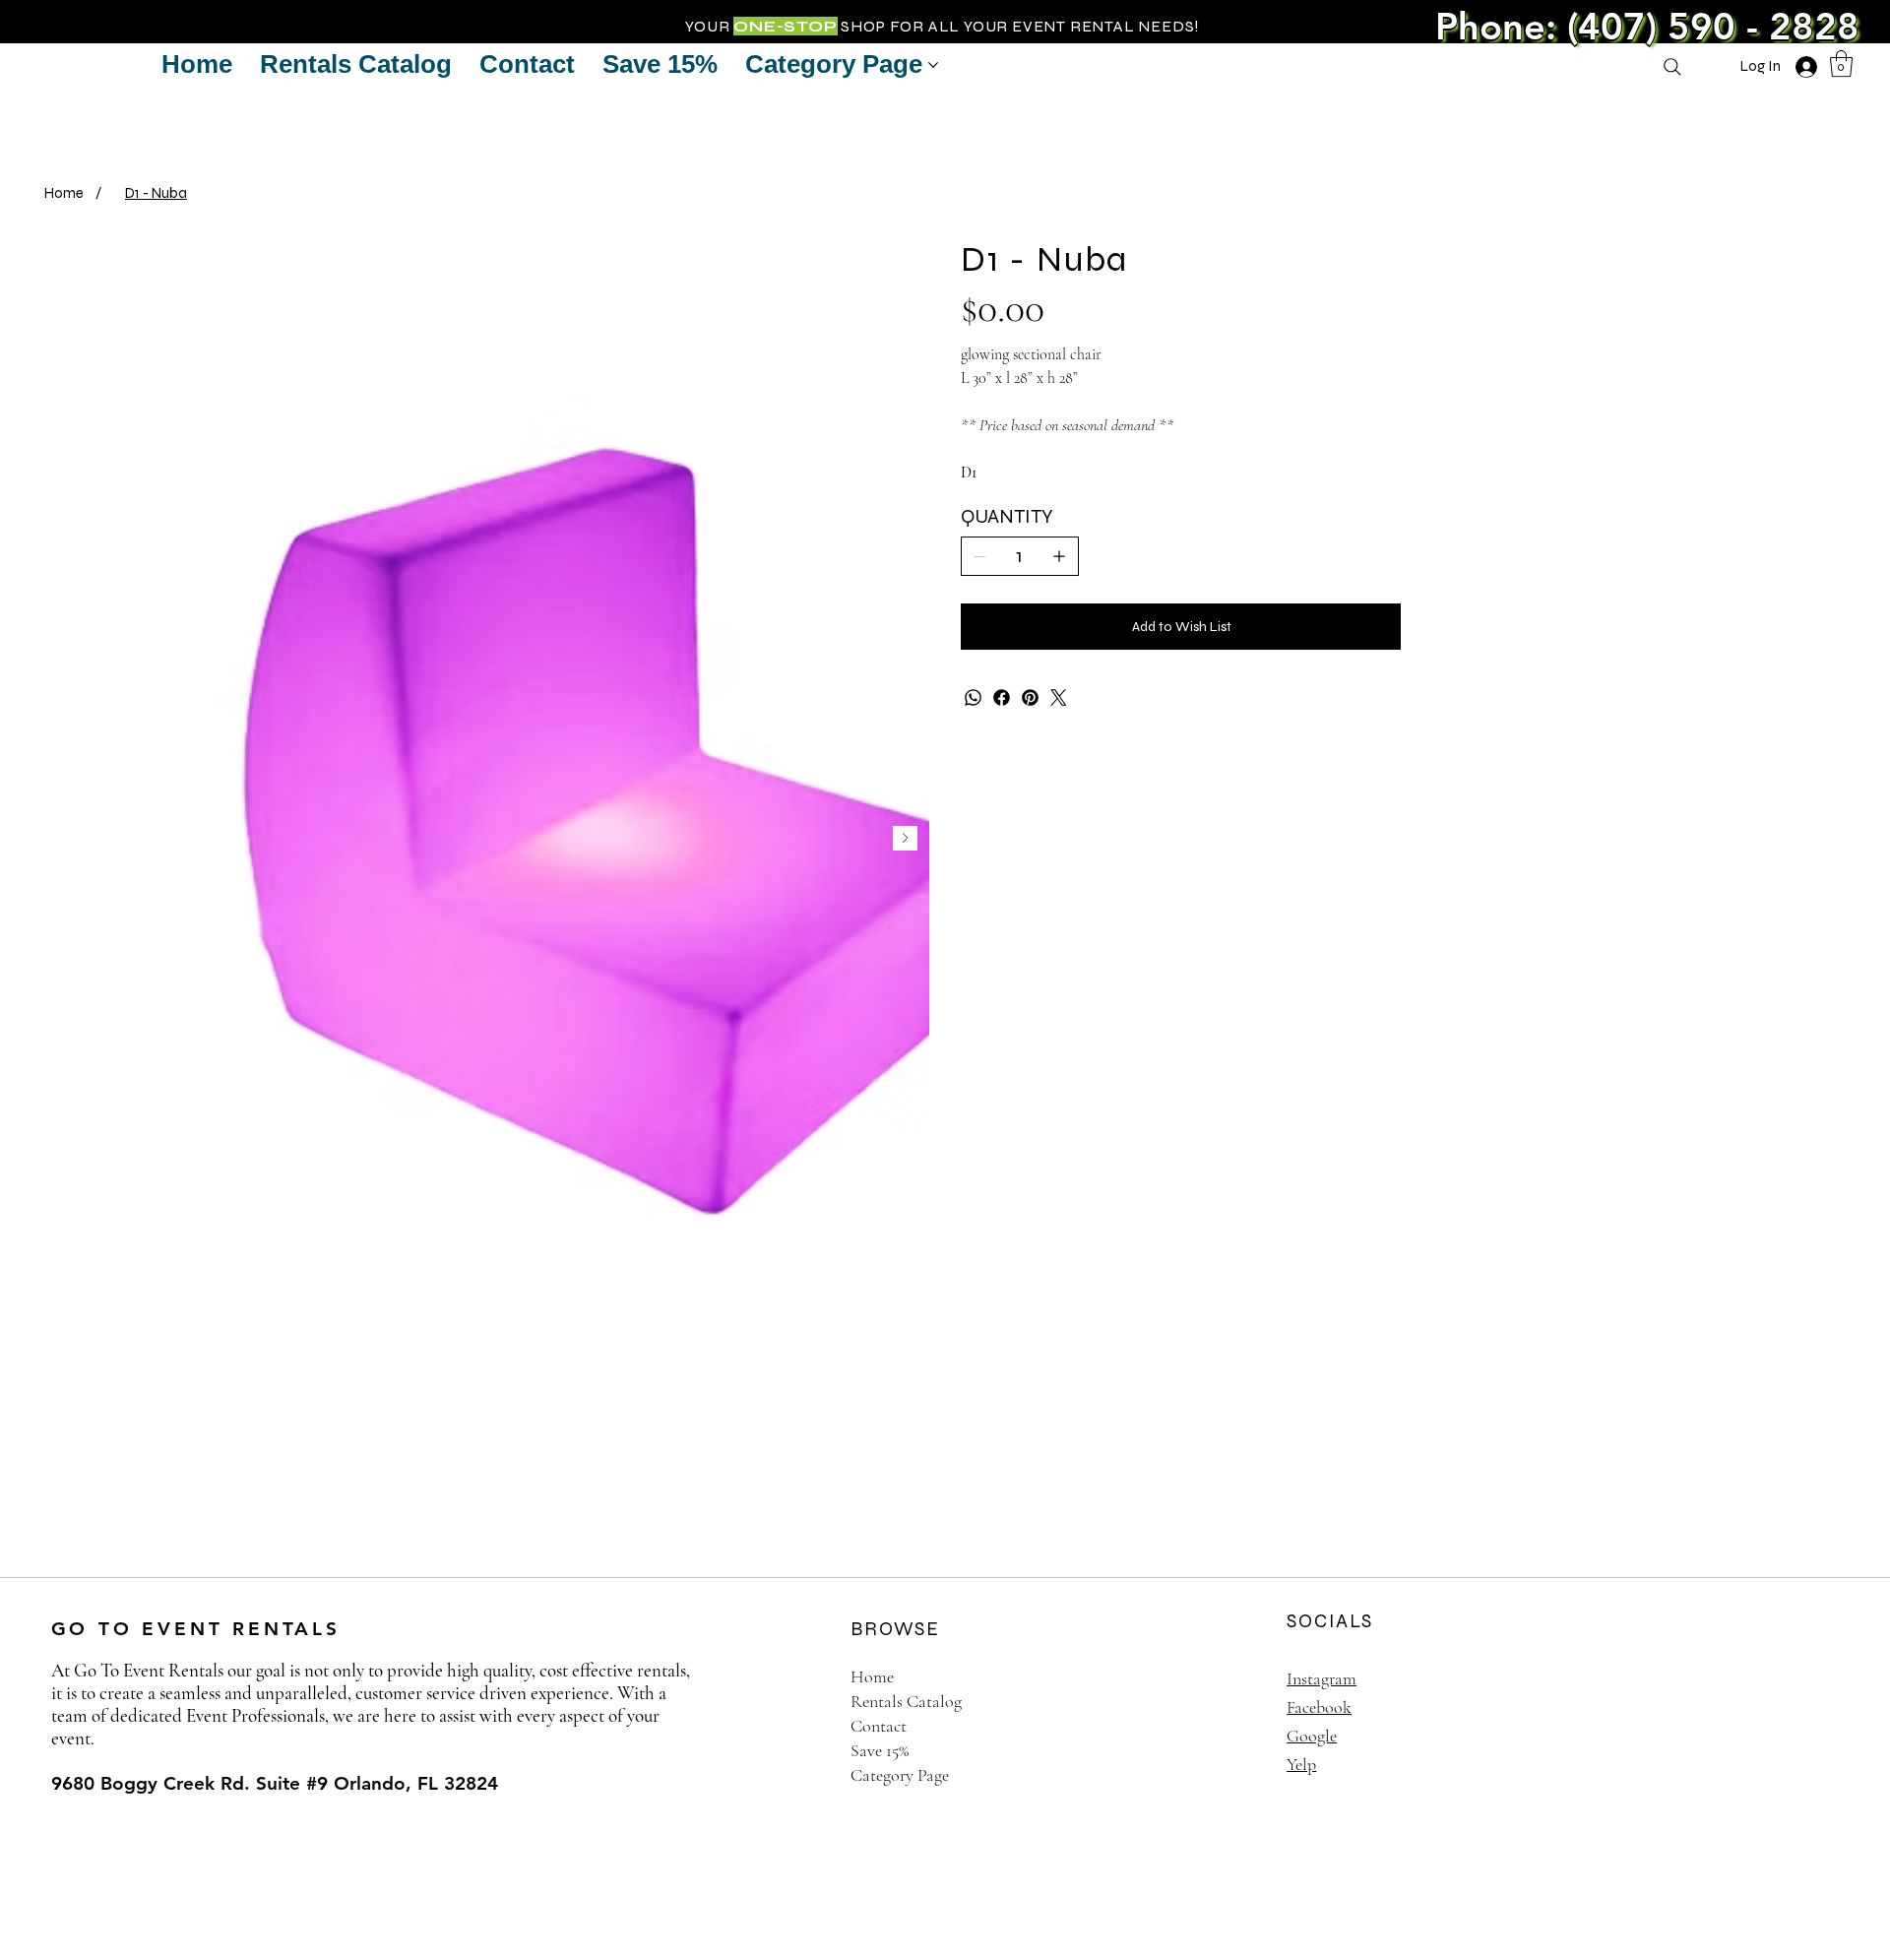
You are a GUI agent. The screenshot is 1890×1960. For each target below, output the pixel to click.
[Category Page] (1217, 1775)
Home (872, 1676)
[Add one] (1059, 556)
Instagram (1322, 1678)
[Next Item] (905, 838)
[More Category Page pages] (933, 65)
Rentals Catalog (906, 1701)
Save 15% (880, 1750)
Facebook (1319, 1707)
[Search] (1672, 67)
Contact (879, 1726)
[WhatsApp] (973, 697)
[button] (1841, 63)
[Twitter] (1059, 697)
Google (1312, 1736)
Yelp (1301, 1764)
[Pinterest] (1030, 697)
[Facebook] (1002, 697)
